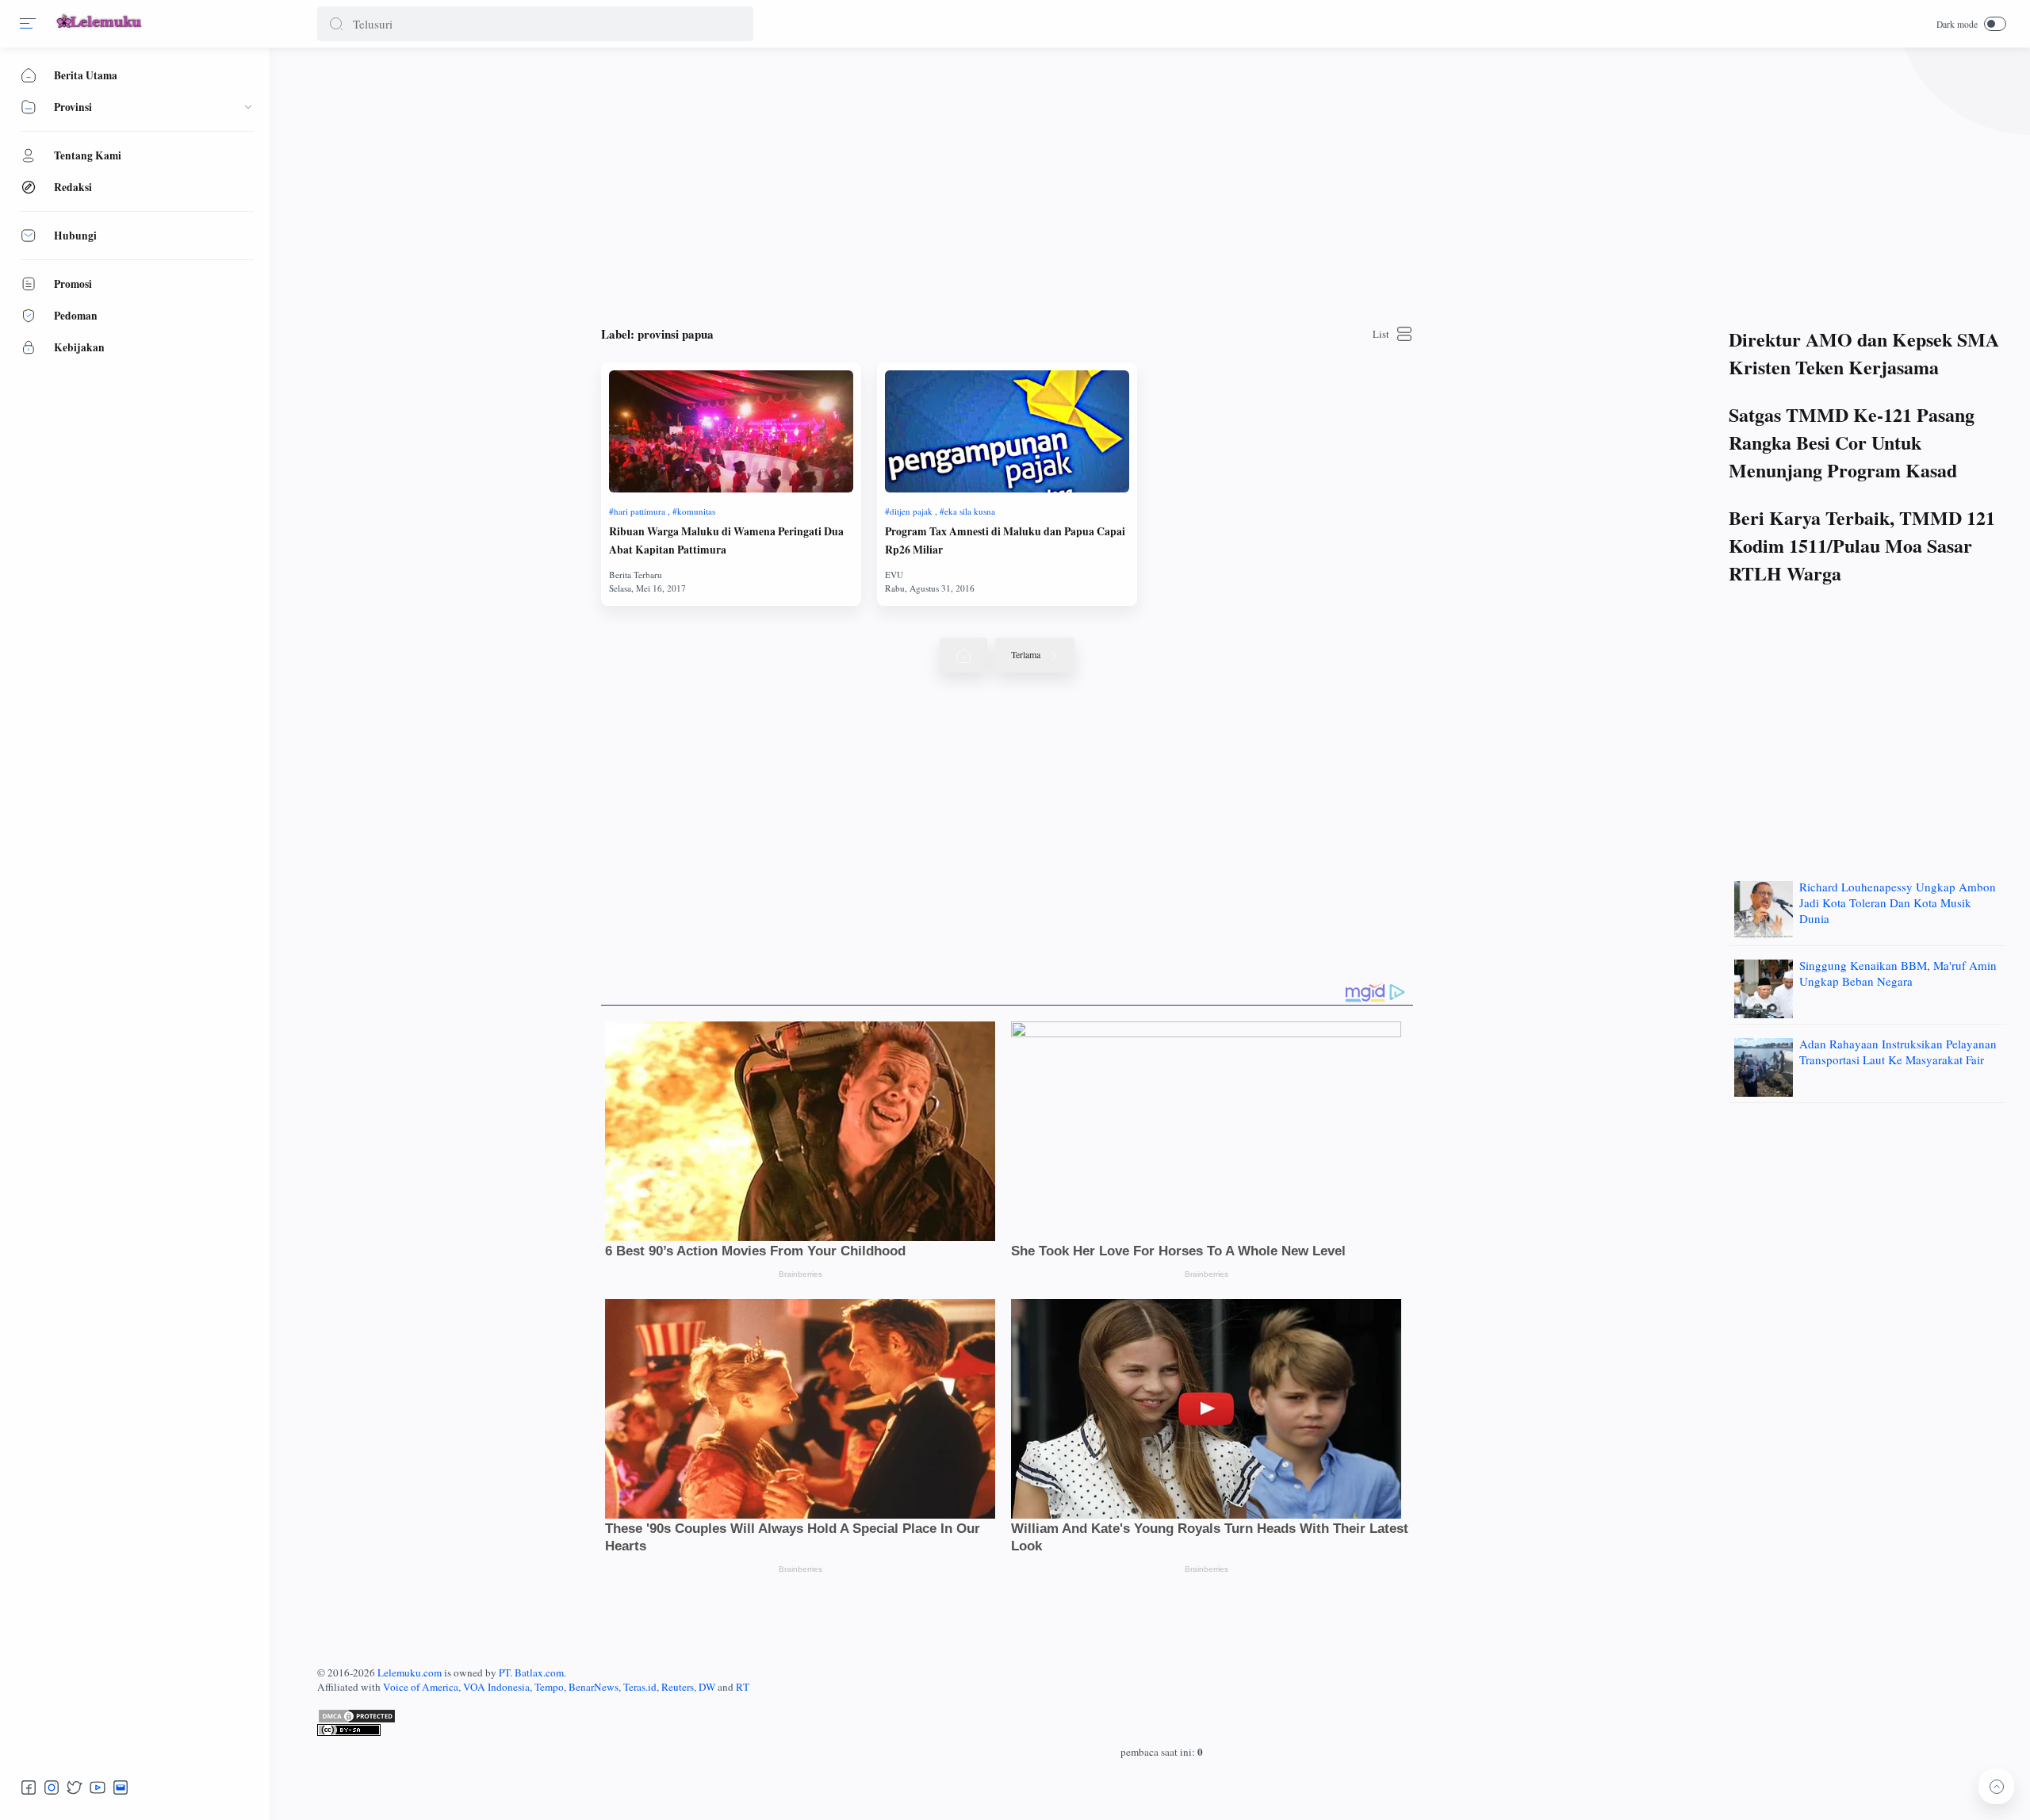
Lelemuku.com (410, 1672)
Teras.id (640, 1687)
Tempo (549, 1687)
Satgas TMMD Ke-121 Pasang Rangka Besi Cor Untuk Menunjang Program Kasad (1852, 442)
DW (707, 1687)
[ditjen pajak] (911, 511)
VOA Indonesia (496, 1687)
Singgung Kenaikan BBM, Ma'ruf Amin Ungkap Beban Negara (1898, 973)
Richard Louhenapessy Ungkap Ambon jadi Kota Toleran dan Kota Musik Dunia (1898, 902)
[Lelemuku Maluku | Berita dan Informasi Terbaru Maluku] (100, 29)
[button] (336, 24)
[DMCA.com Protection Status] (1162, 1716)
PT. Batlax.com (531, 1672)
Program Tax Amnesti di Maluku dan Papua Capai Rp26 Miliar (1005, 540)
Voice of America (421, 1687)
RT (743, 1687)
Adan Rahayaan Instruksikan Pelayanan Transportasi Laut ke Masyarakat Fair (1898, 1052)
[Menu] (28, 24)
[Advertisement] (793, 182)
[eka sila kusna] (967, 511)
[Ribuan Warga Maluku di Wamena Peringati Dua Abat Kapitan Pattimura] (731, 431)
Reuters (678, 1687)
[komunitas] (694, 511)
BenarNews (594, 1687)
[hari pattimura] (640, 511)
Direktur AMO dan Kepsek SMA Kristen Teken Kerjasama (1864, 353)
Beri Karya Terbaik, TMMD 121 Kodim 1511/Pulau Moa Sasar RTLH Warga (1862, 545)
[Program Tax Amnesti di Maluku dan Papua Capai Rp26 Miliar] (1007, 431)
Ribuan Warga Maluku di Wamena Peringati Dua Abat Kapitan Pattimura (726, 540)
